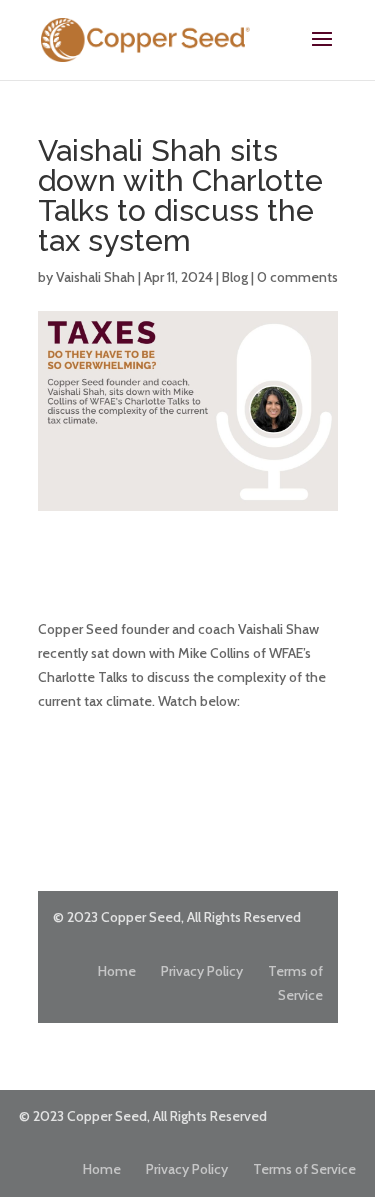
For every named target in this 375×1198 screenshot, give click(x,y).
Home (117, 971)
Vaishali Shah (95, 277)
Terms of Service (304, 1169)
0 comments (297, 277)
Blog (235, 277)
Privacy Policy (202, 971)
